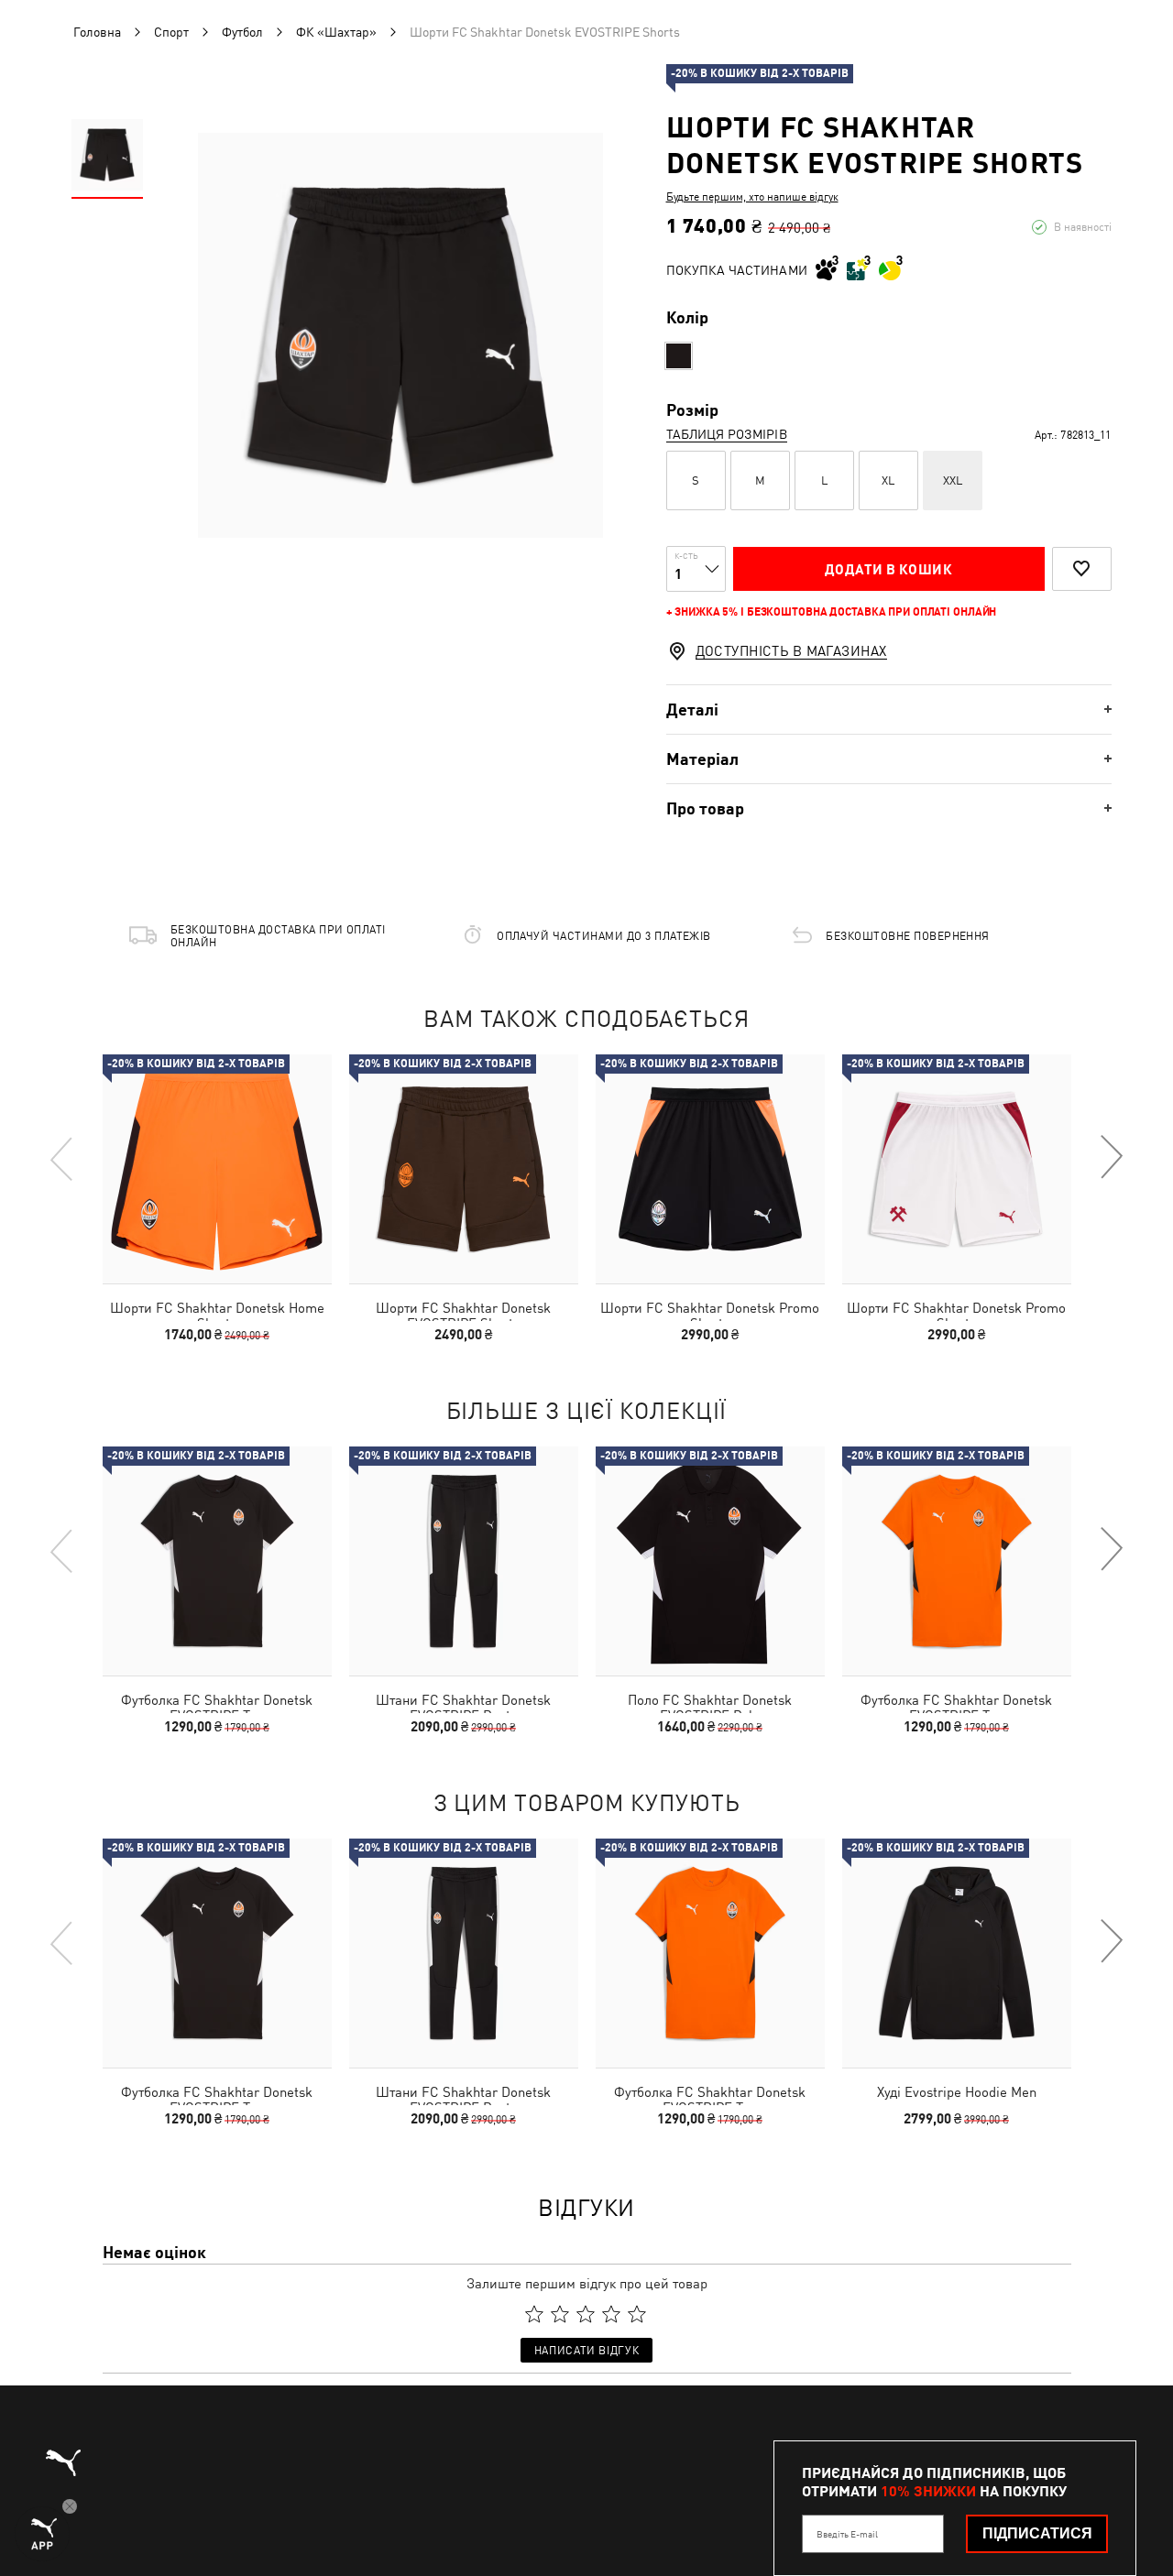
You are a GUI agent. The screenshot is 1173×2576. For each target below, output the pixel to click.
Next (1111, 1158)
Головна (97, 32)
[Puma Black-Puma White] (679, 356)
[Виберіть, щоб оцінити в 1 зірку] (534, 2314)
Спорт (171, 32)
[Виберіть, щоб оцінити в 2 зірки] (560, 2314)
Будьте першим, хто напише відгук (752, 197)
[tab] (889, 709)
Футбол (242, 32)
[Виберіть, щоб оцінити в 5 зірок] (637, 2314)
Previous (62, 1158)
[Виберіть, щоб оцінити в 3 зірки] (586, 2314)
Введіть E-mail (847, 2534)
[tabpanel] (400, 335)
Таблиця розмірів (727, 434)
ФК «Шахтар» (336, 32)
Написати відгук (586, 2351)
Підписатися (1037, 2533)
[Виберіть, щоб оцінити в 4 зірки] (611, 2314)
